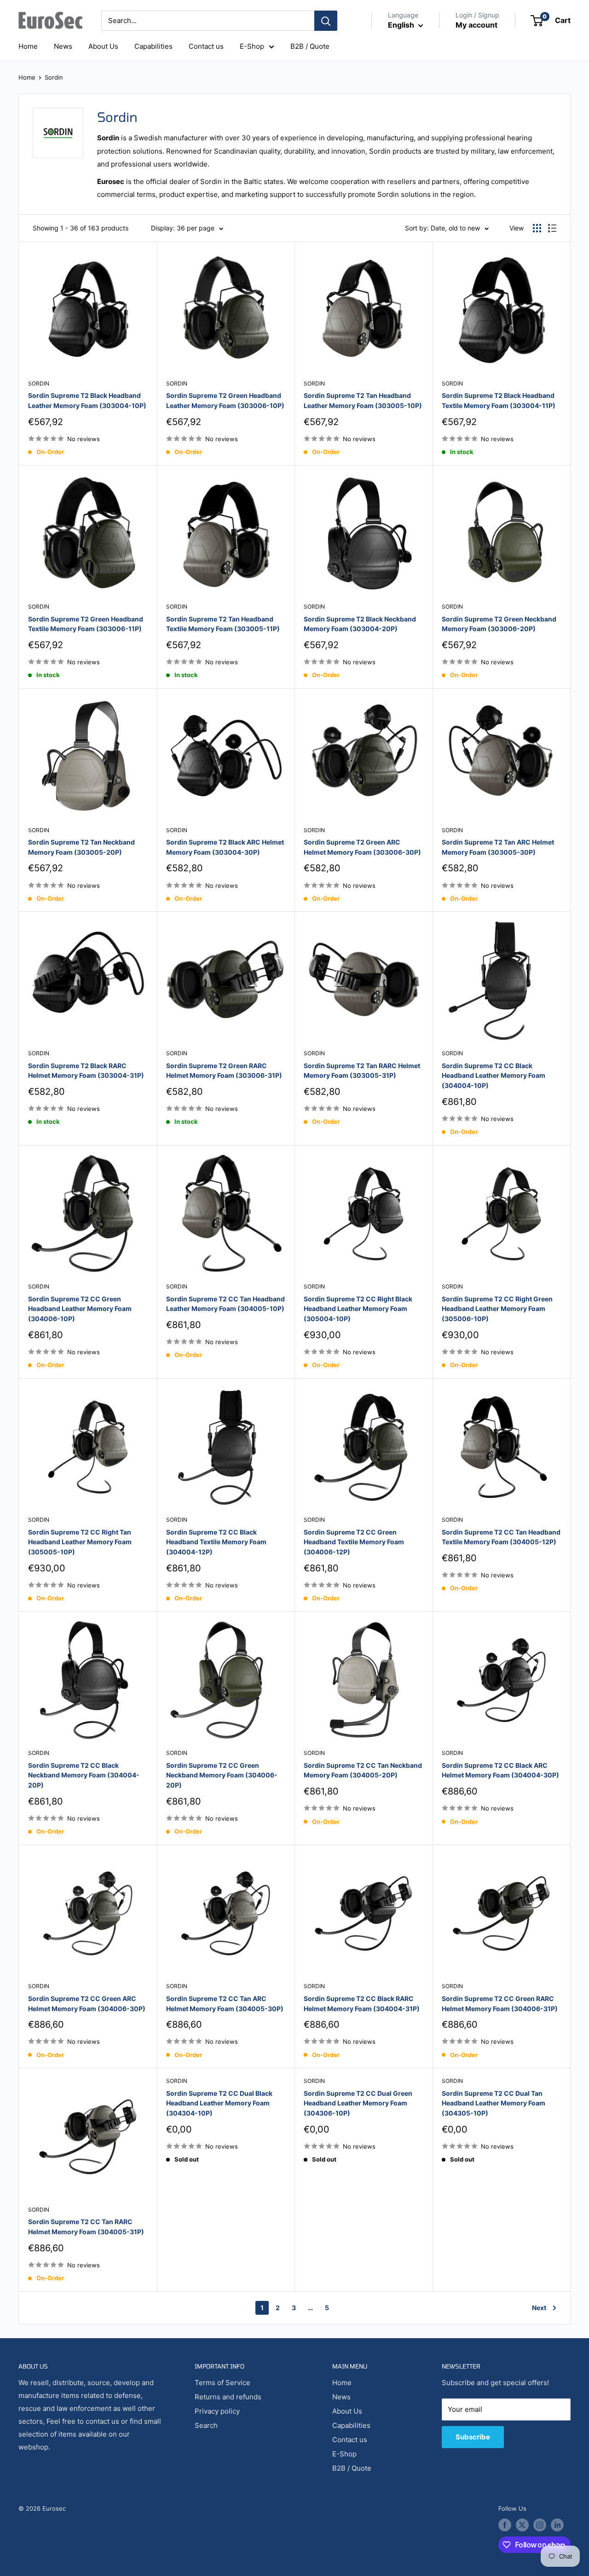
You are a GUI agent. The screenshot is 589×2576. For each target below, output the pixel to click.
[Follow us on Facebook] (505, 2525)
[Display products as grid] (537, 228)
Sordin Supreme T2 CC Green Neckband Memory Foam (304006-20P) (222, 1775)
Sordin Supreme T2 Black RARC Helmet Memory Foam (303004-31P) (86, 1071)
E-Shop (252, 46)
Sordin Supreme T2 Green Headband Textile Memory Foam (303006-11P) (86, 624)
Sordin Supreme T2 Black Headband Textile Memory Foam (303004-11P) (499, 400)
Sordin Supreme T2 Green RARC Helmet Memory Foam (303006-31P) (224, 1071)
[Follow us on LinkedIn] (557, 2525)
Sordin (54, 77)
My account (476, 25)
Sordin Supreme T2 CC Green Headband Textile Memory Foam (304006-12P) (354, 1542)
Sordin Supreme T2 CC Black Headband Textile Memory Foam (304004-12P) (216, 1542)
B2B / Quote (310, 46)
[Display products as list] (552, 228)
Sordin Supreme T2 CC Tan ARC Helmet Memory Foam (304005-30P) (225, 2004)
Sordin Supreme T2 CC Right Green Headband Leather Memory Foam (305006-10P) (497, 1309)
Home (28, 46)
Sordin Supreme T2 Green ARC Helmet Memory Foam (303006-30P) (362, 847)
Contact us (206, 46)
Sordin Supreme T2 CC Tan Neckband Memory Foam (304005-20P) (363, 1770)
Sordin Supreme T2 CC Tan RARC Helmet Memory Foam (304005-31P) (86, 2227)
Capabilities (153, 46)
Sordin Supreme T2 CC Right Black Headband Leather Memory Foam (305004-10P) (358, 1309)
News (63, 46)
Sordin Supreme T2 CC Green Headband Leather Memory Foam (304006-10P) (80, 1309)
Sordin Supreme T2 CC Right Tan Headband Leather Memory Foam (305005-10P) (80, 1542)
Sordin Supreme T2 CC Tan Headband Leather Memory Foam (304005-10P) (225, 1304)
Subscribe (473, 2437)
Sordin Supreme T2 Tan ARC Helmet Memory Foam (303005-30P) (498, 847)
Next (539, 2308)
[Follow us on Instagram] (540, 2525)
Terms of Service (222, 2383)
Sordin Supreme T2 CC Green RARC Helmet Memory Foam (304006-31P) (500, 2004)
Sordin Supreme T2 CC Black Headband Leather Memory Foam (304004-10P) (494, 1075)
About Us (103, 46)
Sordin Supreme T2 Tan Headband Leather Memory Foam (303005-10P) (363, 400)
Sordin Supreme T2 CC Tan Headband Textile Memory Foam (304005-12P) (501, 1537)
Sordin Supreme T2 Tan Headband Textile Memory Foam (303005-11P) (223, 624)
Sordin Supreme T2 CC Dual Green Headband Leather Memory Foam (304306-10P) (358, 2103)
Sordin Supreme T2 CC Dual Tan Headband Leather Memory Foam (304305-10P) (494, 2103)
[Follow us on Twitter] (522, 2525)
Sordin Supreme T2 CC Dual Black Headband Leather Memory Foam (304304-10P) (219, 2103)
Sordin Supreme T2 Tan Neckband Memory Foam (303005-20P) (81, 847)
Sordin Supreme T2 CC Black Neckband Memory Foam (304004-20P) (84, 1775)
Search (206, 2425)
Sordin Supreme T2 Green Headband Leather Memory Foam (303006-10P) (225, 400)
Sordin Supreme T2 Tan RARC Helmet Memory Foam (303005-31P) (362, 1071)
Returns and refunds (228, 2397)
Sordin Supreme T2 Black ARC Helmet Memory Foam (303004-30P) (225, 847)
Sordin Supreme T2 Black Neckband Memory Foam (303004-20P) (360, 624)
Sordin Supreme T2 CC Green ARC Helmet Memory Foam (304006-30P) (87, 2004)
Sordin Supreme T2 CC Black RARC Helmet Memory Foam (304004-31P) (362, 2004)
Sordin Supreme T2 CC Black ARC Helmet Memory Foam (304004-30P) (500, 1770)
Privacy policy (217, 2411)
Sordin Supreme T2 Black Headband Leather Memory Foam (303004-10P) (87, 400)
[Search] (326, 21)
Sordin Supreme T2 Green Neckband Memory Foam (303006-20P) (499, 624)
